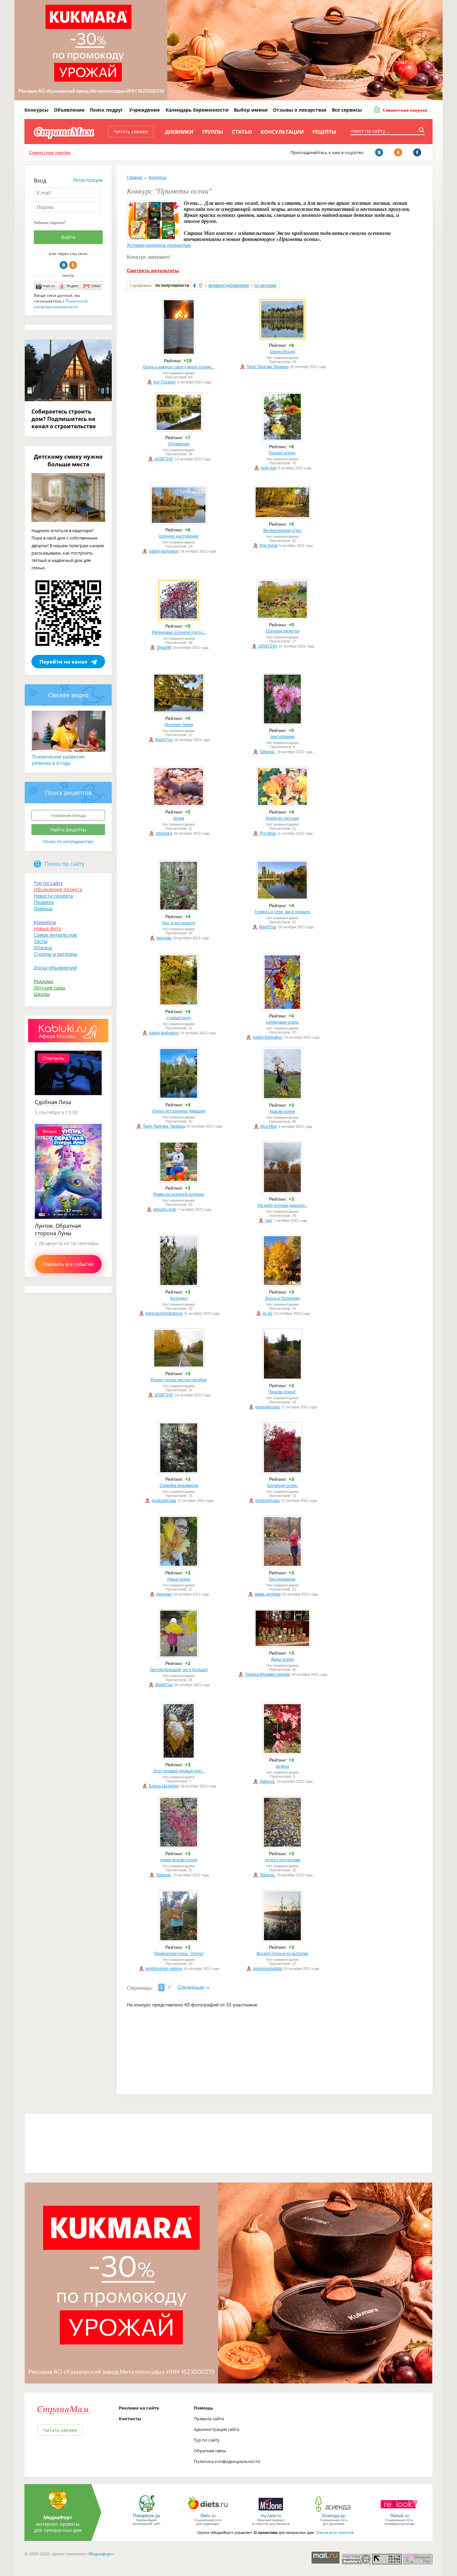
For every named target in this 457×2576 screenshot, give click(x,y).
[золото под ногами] (282, 1847)
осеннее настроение (179, 536)
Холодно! (179, 1298)
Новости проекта (53, 896)
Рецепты (324, 132)
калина (282, 1766)
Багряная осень (282, 1486)
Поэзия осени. (282, 453)
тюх (268, 1220)
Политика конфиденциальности (227, 2461)
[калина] (282, 1753)
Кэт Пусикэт (165, 382)
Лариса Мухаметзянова (267, 1674)
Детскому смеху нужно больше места (68, 460)
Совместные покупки (405, 110)
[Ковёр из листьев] (282, 805)
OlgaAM (164, 648)
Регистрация (88, 180)
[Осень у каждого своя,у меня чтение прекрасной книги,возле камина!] (179, 354)
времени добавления (229, 285)
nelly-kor (268, 468)
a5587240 (164, 459)
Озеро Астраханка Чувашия (179, 1111)
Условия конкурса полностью (159, 245)
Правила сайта (209, 2419)
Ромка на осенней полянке (179, 1194)
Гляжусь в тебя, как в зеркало (282, 912)
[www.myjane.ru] (271, 2512)
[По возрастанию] (201, 285)
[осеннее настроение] (179, 523)
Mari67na (164, 740)
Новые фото (48, 928)
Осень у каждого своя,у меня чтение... (179, 367)
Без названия (282, 1579)
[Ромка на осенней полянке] (179, 1181)
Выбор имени (251, 110)
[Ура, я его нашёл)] (179, 910)
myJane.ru (271, 2516)
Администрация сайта (216, 2429)
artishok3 (164, 833)
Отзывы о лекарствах (300, 110)
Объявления (69, 110)
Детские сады (50, 988)
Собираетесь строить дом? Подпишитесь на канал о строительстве (64, 419)
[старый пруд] (179, 1005)
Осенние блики (179, 725)
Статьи (242, 132)
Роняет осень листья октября (179, 1380)
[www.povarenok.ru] (147, 2512)
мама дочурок (268, 1594)
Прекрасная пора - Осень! (179, 1954)
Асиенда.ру (334, 2516)
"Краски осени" (282, 1392)
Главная (135, 178)
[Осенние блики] (179, 711)
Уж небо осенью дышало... (283, 1205)
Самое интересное (55, 935)
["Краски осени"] (282, 1379)
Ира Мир (269, 1127)
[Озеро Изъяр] (282, 338)
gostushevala (267, 1407)
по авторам (265, 285)
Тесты (41, 941)
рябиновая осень (282, 1022)
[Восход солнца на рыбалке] (282, 1940)
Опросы (43, 948)
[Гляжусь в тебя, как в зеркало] (282, 899)
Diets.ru (208, 2516)
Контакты (130, 2419)
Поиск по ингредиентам (68, 841)
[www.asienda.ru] (334, 2512)
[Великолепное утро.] (282, 517)
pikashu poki (165, 1209)
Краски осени (282, 1111)
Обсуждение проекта (58, 889)
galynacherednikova (164, 1313)
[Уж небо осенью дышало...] (282, 1192)
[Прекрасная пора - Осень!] (179, 1940)
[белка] (179, 805)
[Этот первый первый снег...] (179, 1758)
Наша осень (179, 1579)
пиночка (164, 938)
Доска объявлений (55, 968)
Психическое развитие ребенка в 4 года (58, 760)
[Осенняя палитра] (282, 618)
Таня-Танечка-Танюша (268, 367)
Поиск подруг (106, 110)
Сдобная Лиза (53, 1102)
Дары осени (282, 1659)
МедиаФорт (58, 2517)
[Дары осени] (282, 1646)
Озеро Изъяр (282, 352)
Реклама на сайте (139, 2408)
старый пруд (179, 1018)
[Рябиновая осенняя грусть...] (179, 619)
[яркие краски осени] (179, 1847)
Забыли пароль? (50, 222)
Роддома (43, 981)
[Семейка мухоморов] (179, 1472)
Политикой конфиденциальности (61, 304)
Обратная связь (210, 2451)
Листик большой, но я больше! (179, 1670)
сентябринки (283, 737)
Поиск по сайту (65, 864)
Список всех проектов (335, 2533)
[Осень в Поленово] (282, 1285)
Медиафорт (101, 2554)
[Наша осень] (179, 1566)
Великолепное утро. (283, 531)
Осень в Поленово (282, 1298)
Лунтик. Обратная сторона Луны (58, 1230)
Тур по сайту (48, 883)
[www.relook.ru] (399, 2512)
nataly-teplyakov (164, 551)
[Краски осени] (282, 1098)
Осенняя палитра (283, 631)
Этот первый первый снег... (179, 1771)
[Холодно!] (179, 1285)
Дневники (179, 132)
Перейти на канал (63, 662)
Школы (42, 994)
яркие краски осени (179, 1860)
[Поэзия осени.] (282, 440)
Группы (213, 132)
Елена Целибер (164, 1786)
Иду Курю (269, 546)
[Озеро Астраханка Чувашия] (179, 1098)
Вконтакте (64, 265)
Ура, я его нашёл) (179, 923)
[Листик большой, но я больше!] (179, 1656)
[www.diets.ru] (208, 2512)
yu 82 (268, 1313)
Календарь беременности (197, 110)
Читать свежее (131, 132)
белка (179, 818)
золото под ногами (283, 1860)
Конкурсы (36, 110)
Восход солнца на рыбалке (282, 1954)
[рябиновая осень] (282, 1009)
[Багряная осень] (282, 1472)
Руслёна (268, 833)
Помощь (43, 908)
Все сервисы (347, 110)
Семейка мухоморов (179, 1486)
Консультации (282, 132)
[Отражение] (179, 431)
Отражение (179, 444)
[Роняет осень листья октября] (179, 1367)
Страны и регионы (56, 954)
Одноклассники (73, 265)
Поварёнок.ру (147, 2516)
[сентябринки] (282, 723)
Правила (44, 902)
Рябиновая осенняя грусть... (179, 632)
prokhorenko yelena (164, 1969)
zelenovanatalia (267, 1969)
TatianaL (267, 752)
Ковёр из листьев (282, 818)
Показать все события (68, 1264)
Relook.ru (400, 2516)
